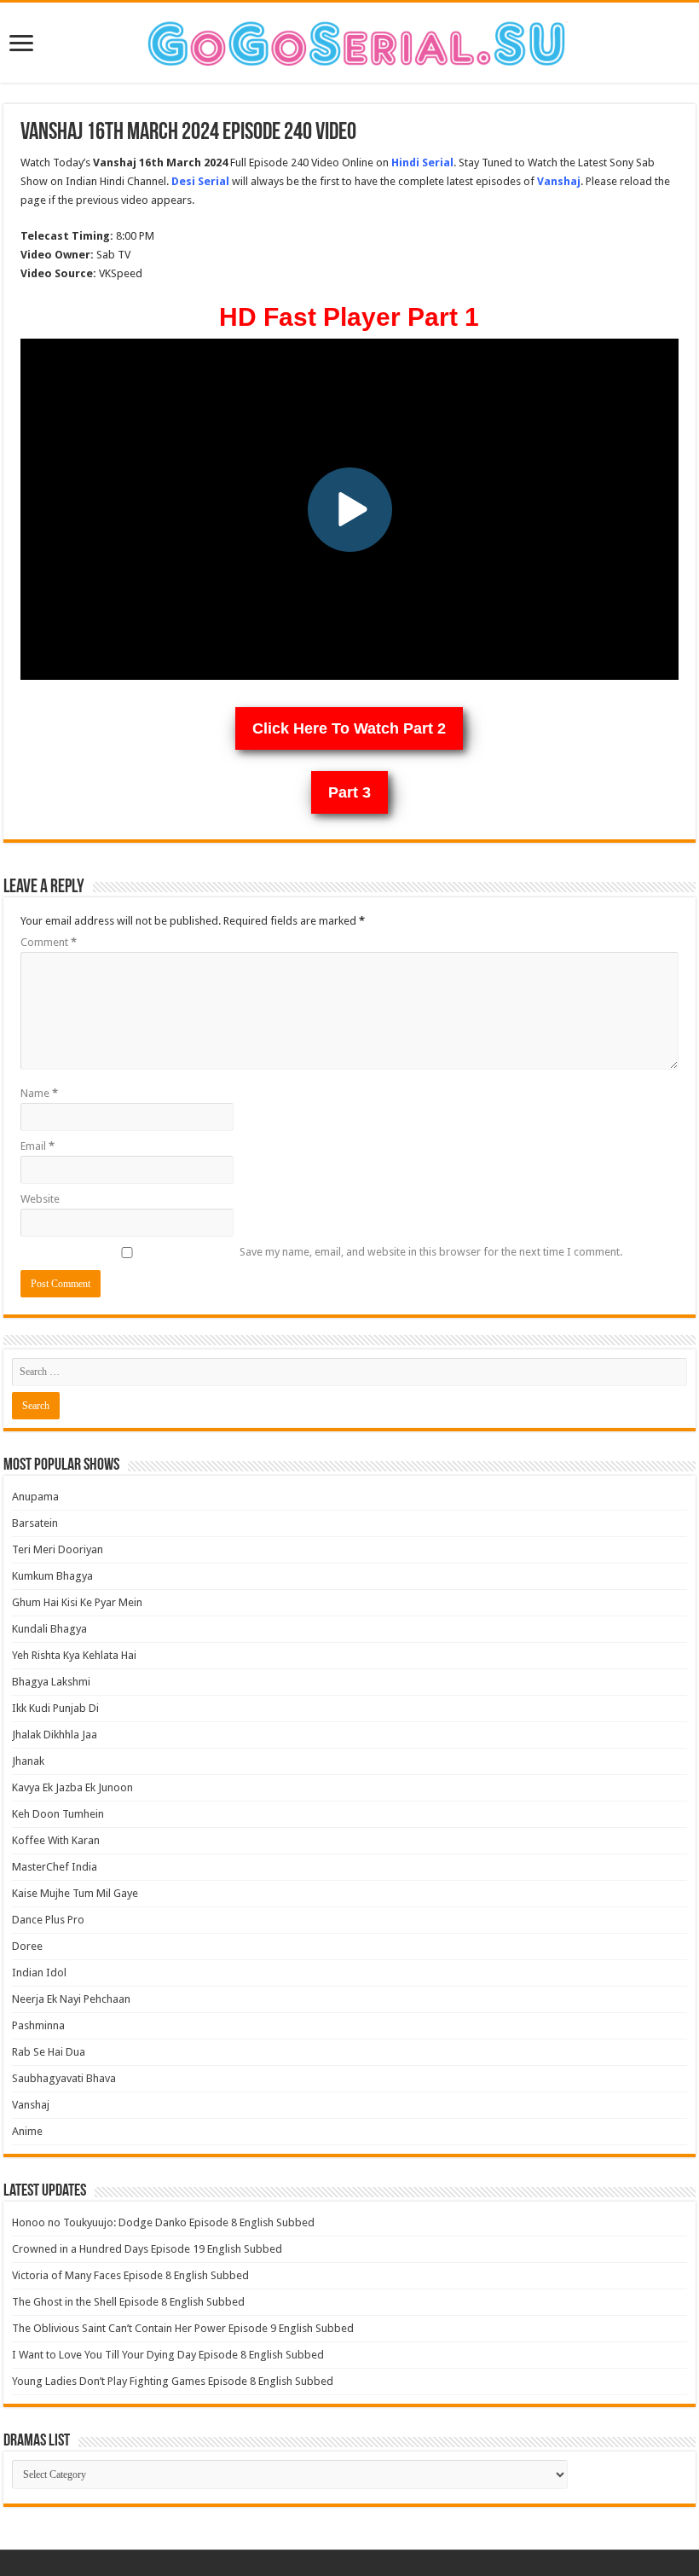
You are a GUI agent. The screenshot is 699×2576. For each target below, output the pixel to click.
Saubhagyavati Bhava (64, 2078)
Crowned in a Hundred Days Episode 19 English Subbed (147, 2249)
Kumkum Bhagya (52, 1576)
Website (40, 1199)
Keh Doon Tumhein (58, 1814)
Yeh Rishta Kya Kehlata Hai (74, 1655)
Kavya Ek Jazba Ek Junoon (72, 1787)
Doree (27, 1946)
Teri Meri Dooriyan (58, 1549)
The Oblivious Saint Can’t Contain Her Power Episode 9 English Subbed (183, 2328)
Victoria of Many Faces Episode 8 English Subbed (130, 2275)
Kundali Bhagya (49, 1629)
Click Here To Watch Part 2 (349, 728)
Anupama (35, 1497)
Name (39, 1093)
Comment (49, 942)
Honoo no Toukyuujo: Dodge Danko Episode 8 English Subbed (163, 2222)
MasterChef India (55, 1867)
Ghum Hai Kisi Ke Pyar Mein (77, 1602)
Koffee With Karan (56, 1840)
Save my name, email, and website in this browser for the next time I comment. (431, 1252)
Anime (27, 2131)
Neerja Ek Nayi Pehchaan (71, 1999)
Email (38, 1146)
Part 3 (349, 792)
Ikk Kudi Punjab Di (55, 1708)
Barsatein (35, 1523)
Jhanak (28, 1761)
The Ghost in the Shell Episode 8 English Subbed (128, 2302)
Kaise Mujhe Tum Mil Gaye (75, 1893)
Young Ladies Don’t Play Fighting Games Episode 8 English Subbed (173, 2381)
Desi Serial (200, 181)
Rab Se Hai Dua (49, 2052)
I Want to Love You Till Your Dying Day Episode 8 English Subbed (168, 2355)
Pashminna (38, 2025)
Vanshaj (31, 2105)
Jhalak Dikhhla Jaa (55, 1735)
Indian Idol (39, 1973)
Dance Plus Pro (48, 1920)
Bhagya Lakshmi (51, 1682)
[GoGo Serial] (349, 40)
